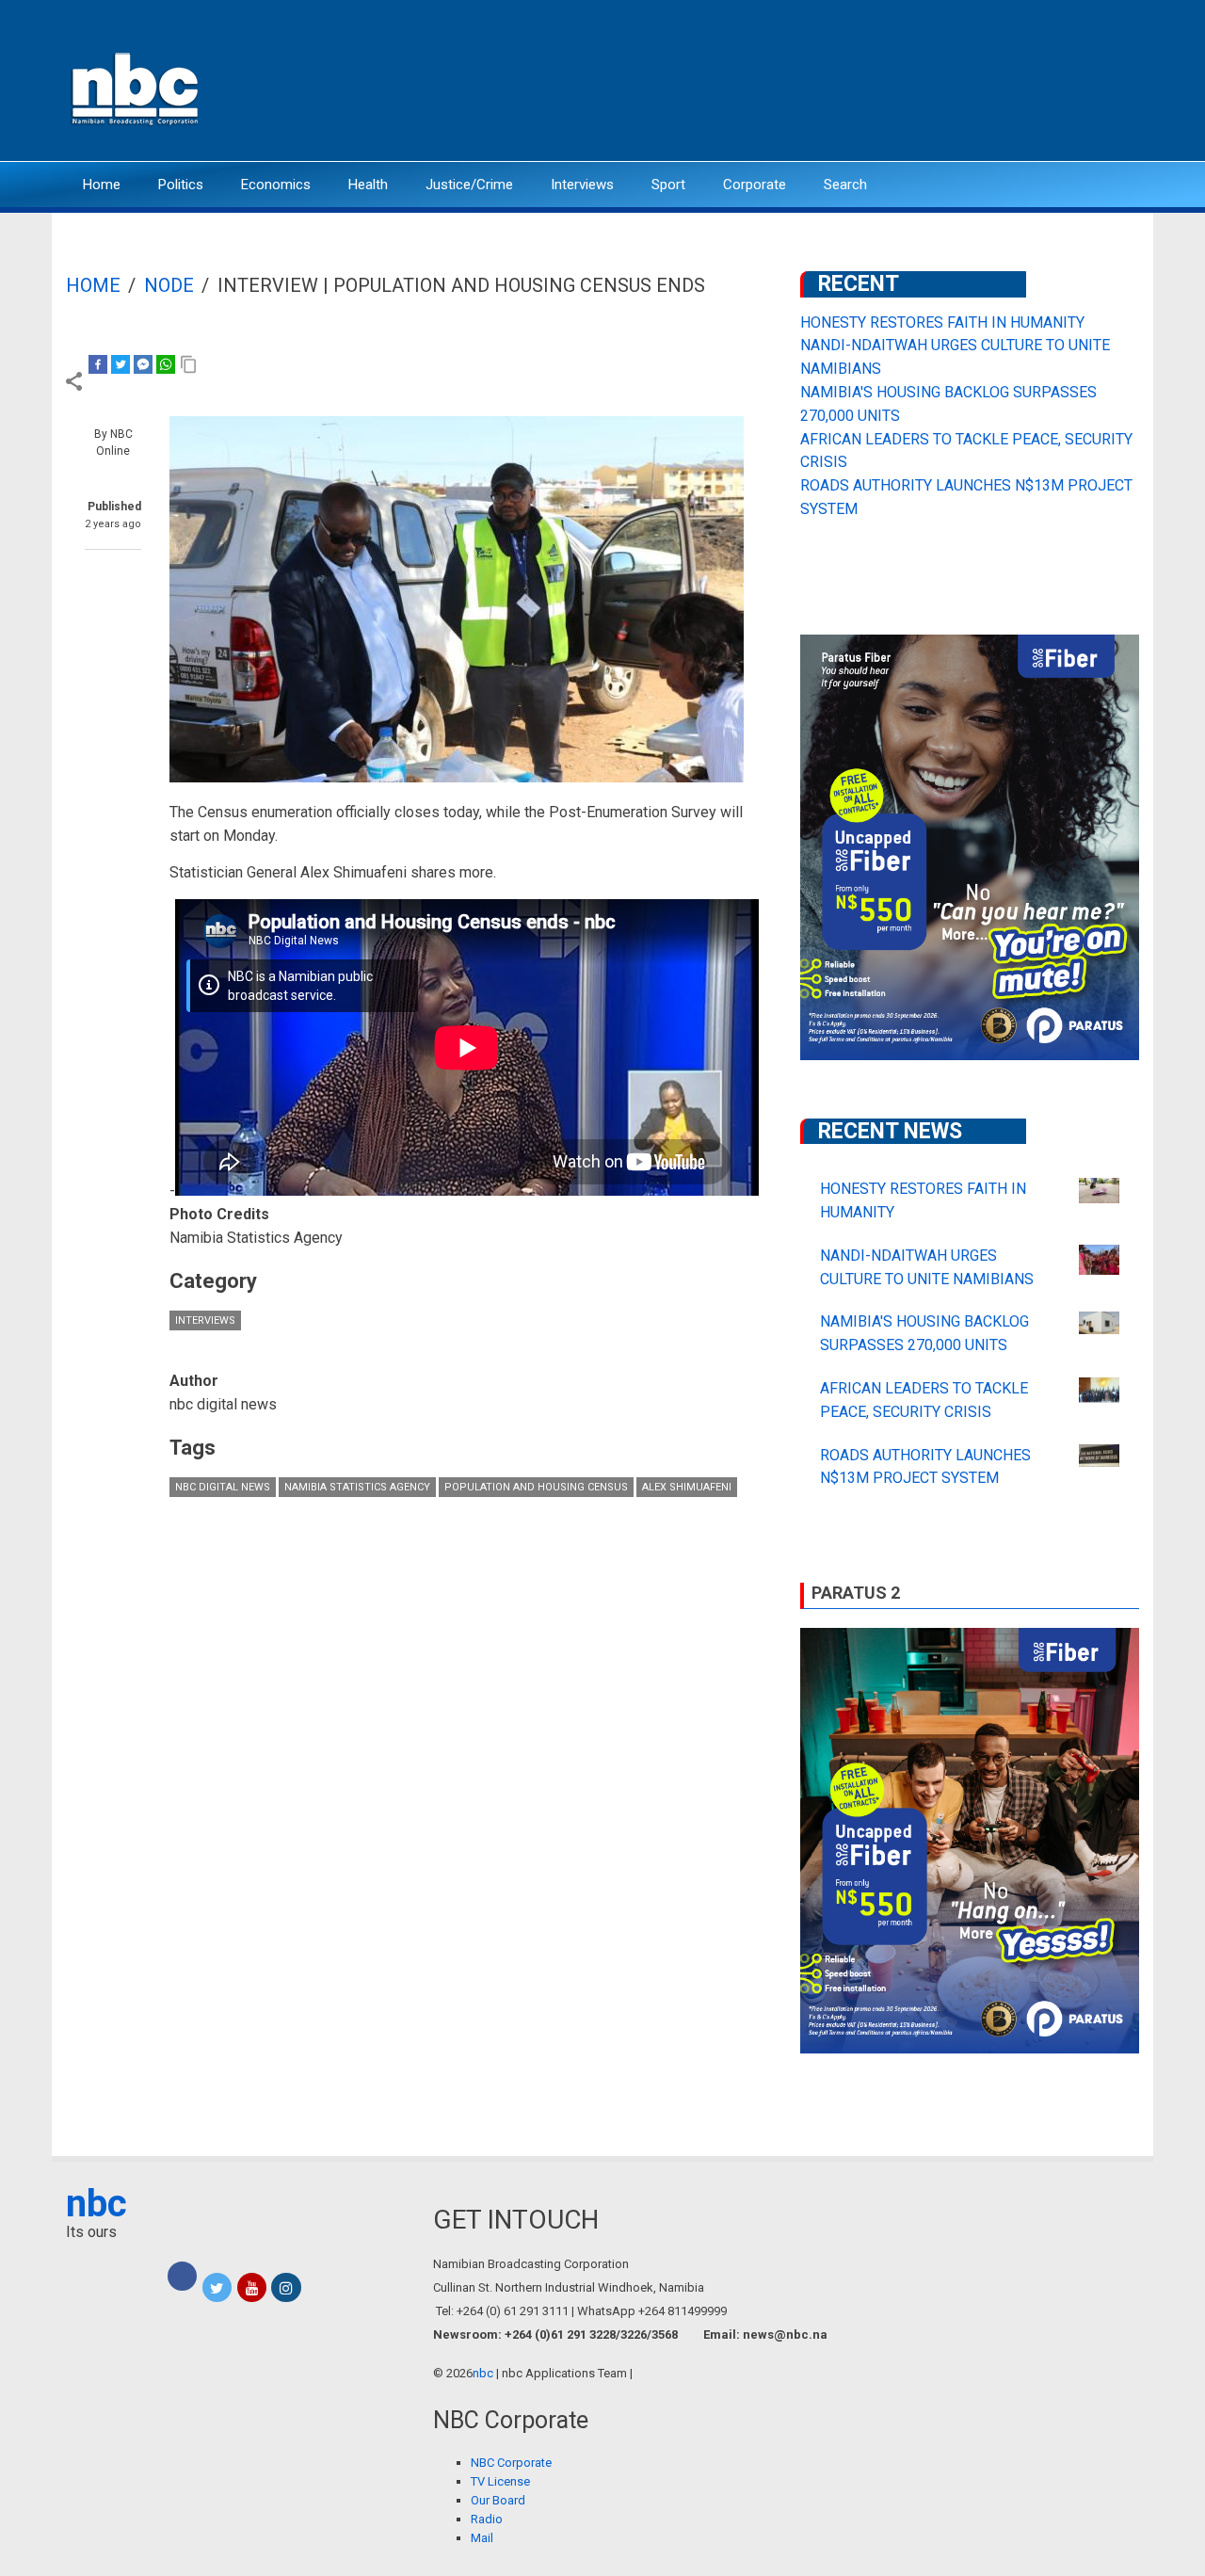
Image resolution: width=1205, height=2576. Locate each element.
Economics (276, 185)
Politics (181, 185)
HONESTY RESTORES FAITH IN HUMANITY (942, 322)
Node (169, 285)
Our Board (498, 2500)
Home (102, 185)
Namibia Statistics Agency (357, 1487)
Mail (482, 2538)
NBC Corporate (511, 2463)
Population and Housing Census (536, 1487)
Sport (668, 185)
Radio (487, 2519)
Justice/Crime (469, 185)
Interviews (582, 185)
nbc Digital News (223, 1487)
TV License (500, 2481)
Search (845, 185)
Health (368, 185)
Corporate (755, 185)
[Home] (137, 87)
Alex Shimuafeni (687, 1487)
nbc (96, 2204)
